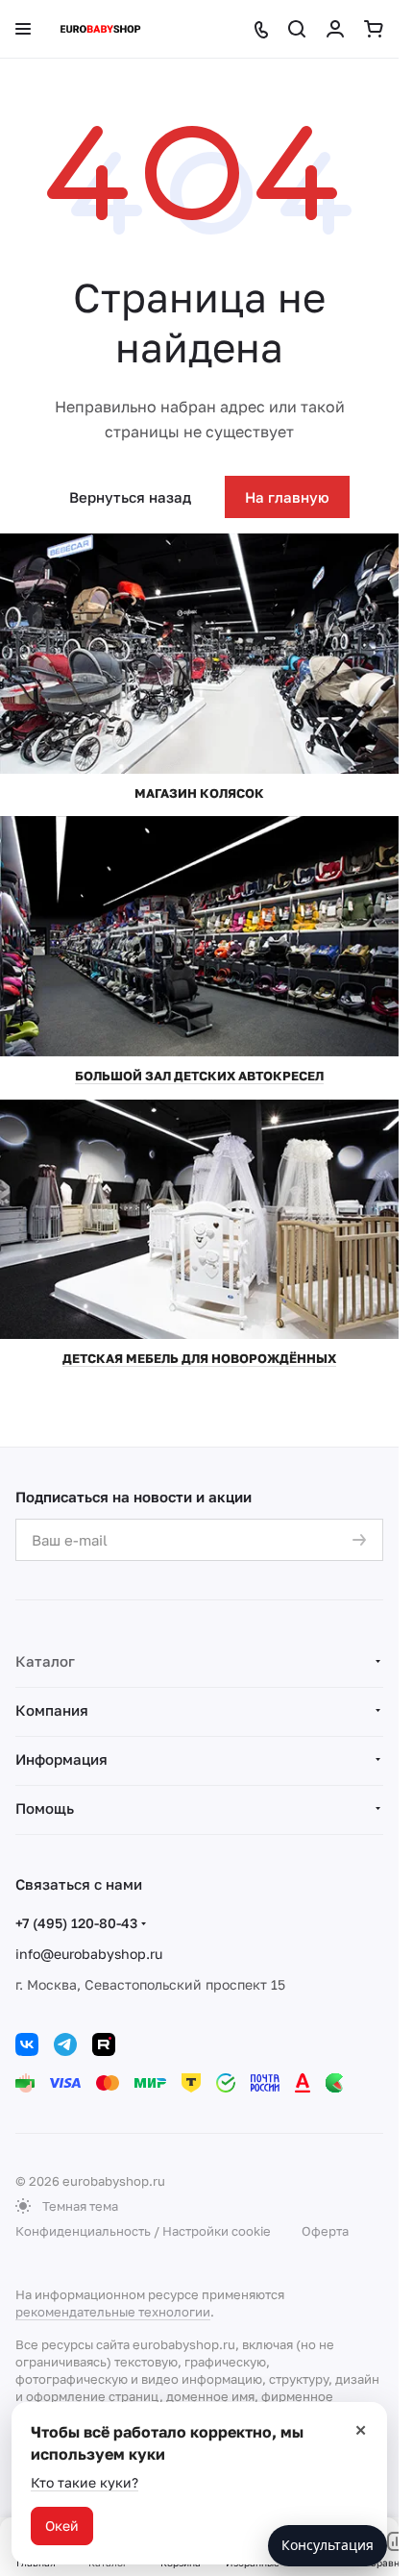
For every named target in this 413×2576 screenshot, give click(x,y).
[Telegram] (65, 2044)
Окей (62, 2526)
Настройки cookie (217, 2231)
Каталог (45, 1661)
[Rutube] (104, 2044)
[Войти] (335, 29)
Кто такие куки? (85, 2482)
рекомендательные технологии (113, 2312)
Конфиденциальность (83, 2231)
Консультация (328, 2545)
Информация (61, 1759)
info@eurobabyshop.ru (89, 1954)
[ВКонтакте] (27, 2044)
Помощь (45, 1808)
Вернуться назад (130, 497)
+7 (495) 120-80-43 (76, 1923)
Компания (52, 1710)
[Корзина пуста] (374, 29)
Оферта (325, 2231)
